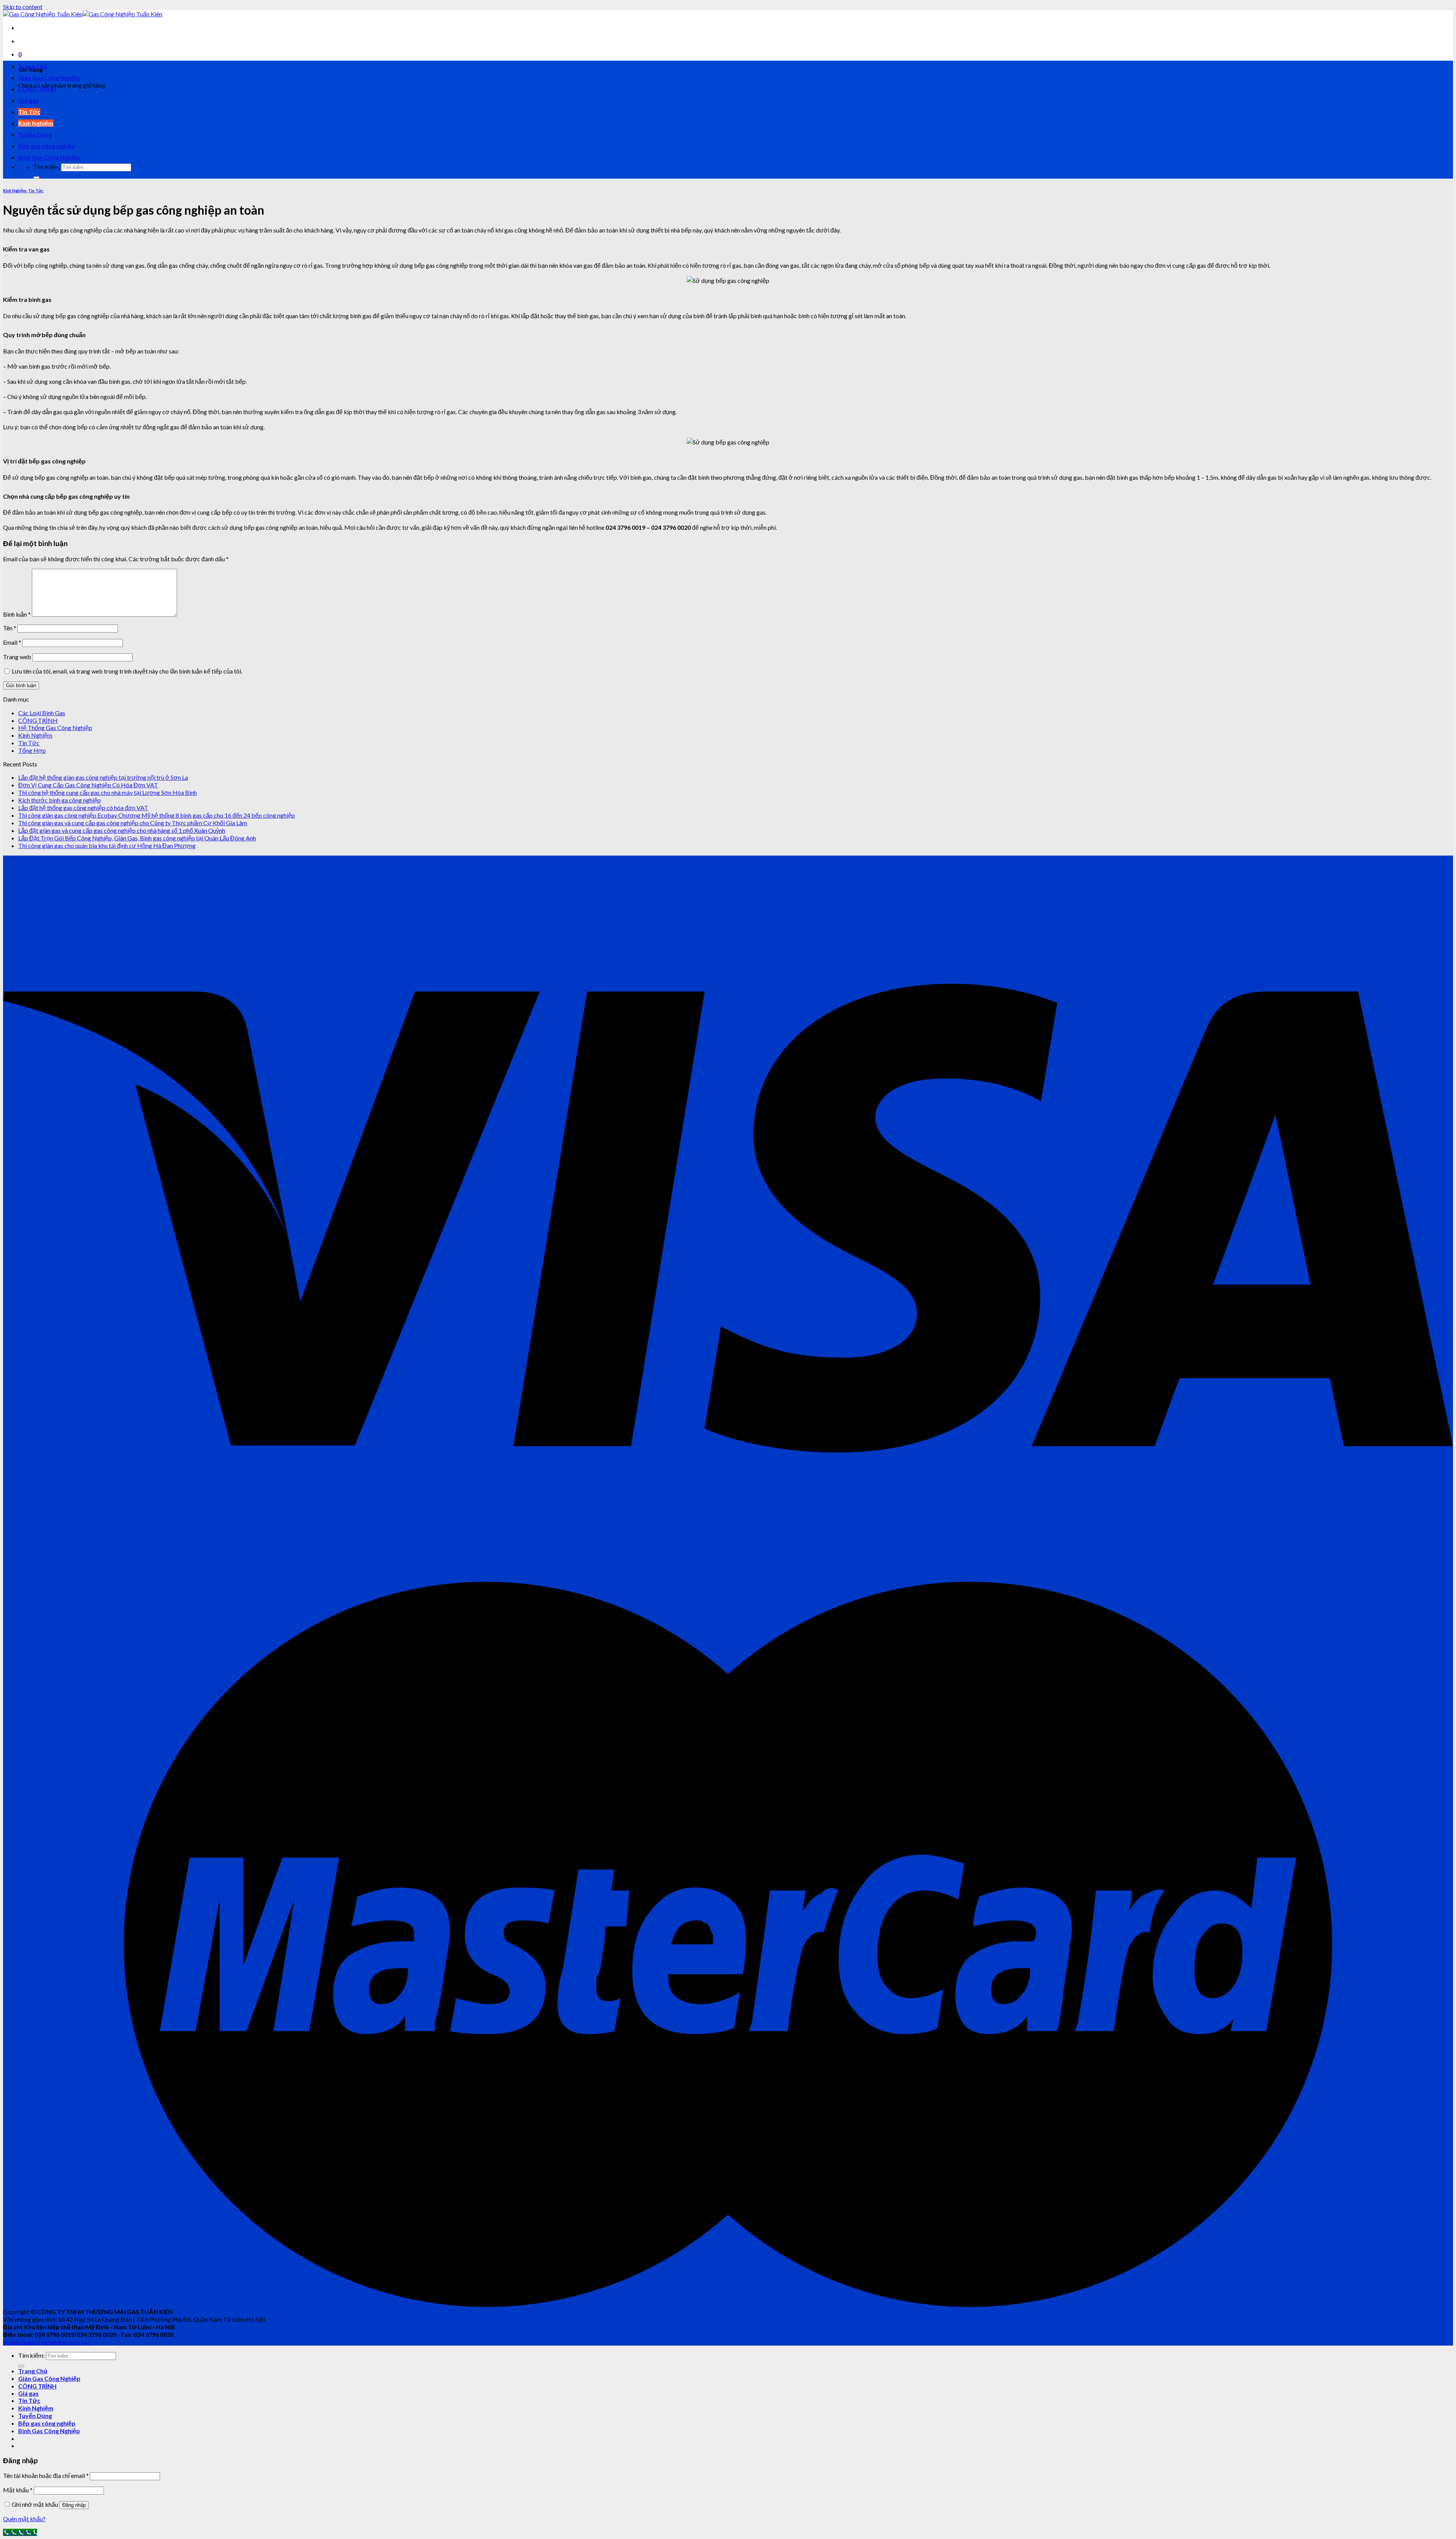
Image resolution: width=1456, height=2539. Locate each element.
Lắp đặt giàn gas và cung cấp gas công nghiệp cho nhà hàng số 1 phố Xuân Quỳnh (122, 830)
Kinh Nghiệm (36, 123)
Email (12, 642)
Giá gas (28, 100)
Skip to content (23, 7)
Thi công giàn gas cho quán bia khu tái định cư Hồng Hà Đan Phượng (107, 846)
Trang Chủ (33, 66)
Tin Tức (29, 112)
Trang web (17, 657)
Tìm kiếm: (47, 167)
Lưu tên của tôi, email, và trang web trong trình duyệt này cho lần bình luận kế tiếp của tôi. (127, 671)
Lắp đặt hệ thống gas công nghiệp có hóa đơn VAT (83, 808)
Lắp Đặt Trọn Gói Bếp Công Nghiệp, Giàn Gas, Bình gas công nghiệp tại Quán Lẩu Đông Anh (137, 838)
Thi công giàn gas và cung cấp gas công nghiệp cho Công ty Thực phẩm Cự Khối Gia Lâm (133, 823)
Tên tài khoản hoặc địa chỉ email (46, 2475)
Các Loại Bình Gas (42, 713)
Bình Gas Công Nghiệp (49, 157)
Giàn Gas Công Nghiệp (49, 78)
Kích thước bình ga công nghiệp (60, 800)
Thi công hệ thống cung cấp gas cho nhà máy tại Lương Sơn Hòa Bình (107, 792)
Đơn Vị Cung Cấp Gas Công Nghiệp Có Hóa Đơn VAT (88, 785)
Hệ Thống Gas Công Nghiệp (55, 728)
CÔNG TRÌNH (37, 89)
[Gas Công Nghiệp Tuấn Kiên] (83, 14)
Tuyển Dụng (35, 134)
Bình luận (17, 614)
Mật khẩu (18, 2490)
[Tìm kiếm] (36, 177)
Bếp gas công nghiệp (47, 146)
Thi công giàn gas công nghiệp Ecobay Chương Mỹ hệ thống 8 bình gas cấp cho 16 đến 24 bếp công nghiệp (157, 815)
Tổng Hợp (32, 750)
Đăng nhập (74, 2505)
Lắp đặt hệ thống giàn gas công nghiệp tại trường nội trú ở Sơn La (103, 777)
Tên (10, 628)
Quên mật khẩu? (24, 2519)
